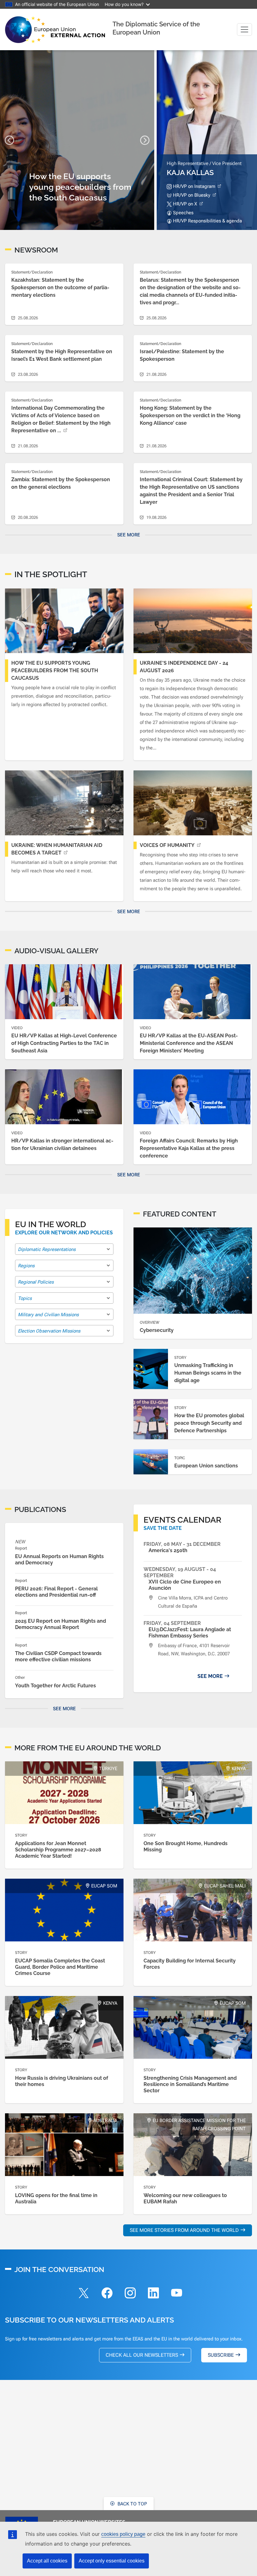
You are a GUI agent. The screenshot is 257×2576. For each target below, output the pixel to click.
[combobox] (64, 1249)
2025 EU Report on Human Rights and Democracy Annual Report (60, 1624)
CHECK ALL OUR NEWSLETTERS (142, 2355)
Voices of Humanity (167, 845)
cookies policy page (123, 2534)
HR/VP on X (185, 204)
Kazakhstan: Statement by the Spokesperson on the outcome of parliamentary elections (60, 287)
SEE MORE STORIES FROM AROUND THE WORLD (184, 2230)
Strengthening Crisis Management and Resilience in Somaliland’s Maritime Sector (190, 2084)
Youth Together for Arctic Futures (55, 1686)
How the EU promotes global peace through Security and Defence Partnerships (209, 1423)
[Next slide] (145, 140)
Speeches (183, 213)
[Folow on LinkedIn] (153, 2294)
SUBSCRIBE (221, 2355)
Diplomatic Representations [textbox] (47, 1249)
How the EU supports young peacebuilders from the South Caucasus (55, 671)
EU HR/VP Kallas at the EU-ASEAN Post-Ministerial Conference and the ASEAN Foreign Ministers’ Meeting (189, 1043)
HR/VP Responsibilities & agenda (207, 221)
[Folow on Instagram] (130, 2294)
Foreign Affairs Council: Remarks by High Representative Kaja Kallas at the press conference (189, 1148)
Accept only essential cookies (112, 2561)
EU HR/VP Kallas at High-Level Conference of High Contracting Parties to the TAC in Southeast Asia (64, 1043)
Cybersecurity (157, 1330)
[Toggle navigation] (244, 29)
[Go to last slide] (9, 140)
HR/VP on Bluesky (192, 195)
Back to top (132, 2504)
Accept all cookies (47, 2561)
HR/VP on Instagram (194, 186)
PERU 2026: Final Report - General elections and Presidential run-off (56, 1592)
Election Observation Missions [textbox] (49, 1331)
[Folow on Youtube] (176, 2294)
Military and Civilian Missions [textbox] (48, 1315)
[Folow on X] (84, 2294)
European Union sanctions (206, 1466)
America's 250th (168, 1550)
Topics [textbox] (25, 1298)
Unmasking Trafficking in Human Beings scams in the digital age (208, 1373)
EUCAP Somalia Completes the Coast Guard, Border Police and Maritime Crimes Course (60, 1967)
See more (129, 535)
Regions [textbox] (26, 1266)
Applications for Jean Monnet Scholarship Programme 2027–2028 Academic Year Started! (58, 1850)
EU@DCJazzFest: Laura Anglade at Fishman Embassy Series (190, 1633)
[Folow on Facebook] (107, 2294)
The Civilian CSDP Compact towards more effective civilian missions (58, 1656)
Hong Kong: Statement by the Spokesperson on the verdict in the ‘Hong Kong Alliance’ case (190, 415)
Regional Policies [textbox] (36, 1282)
